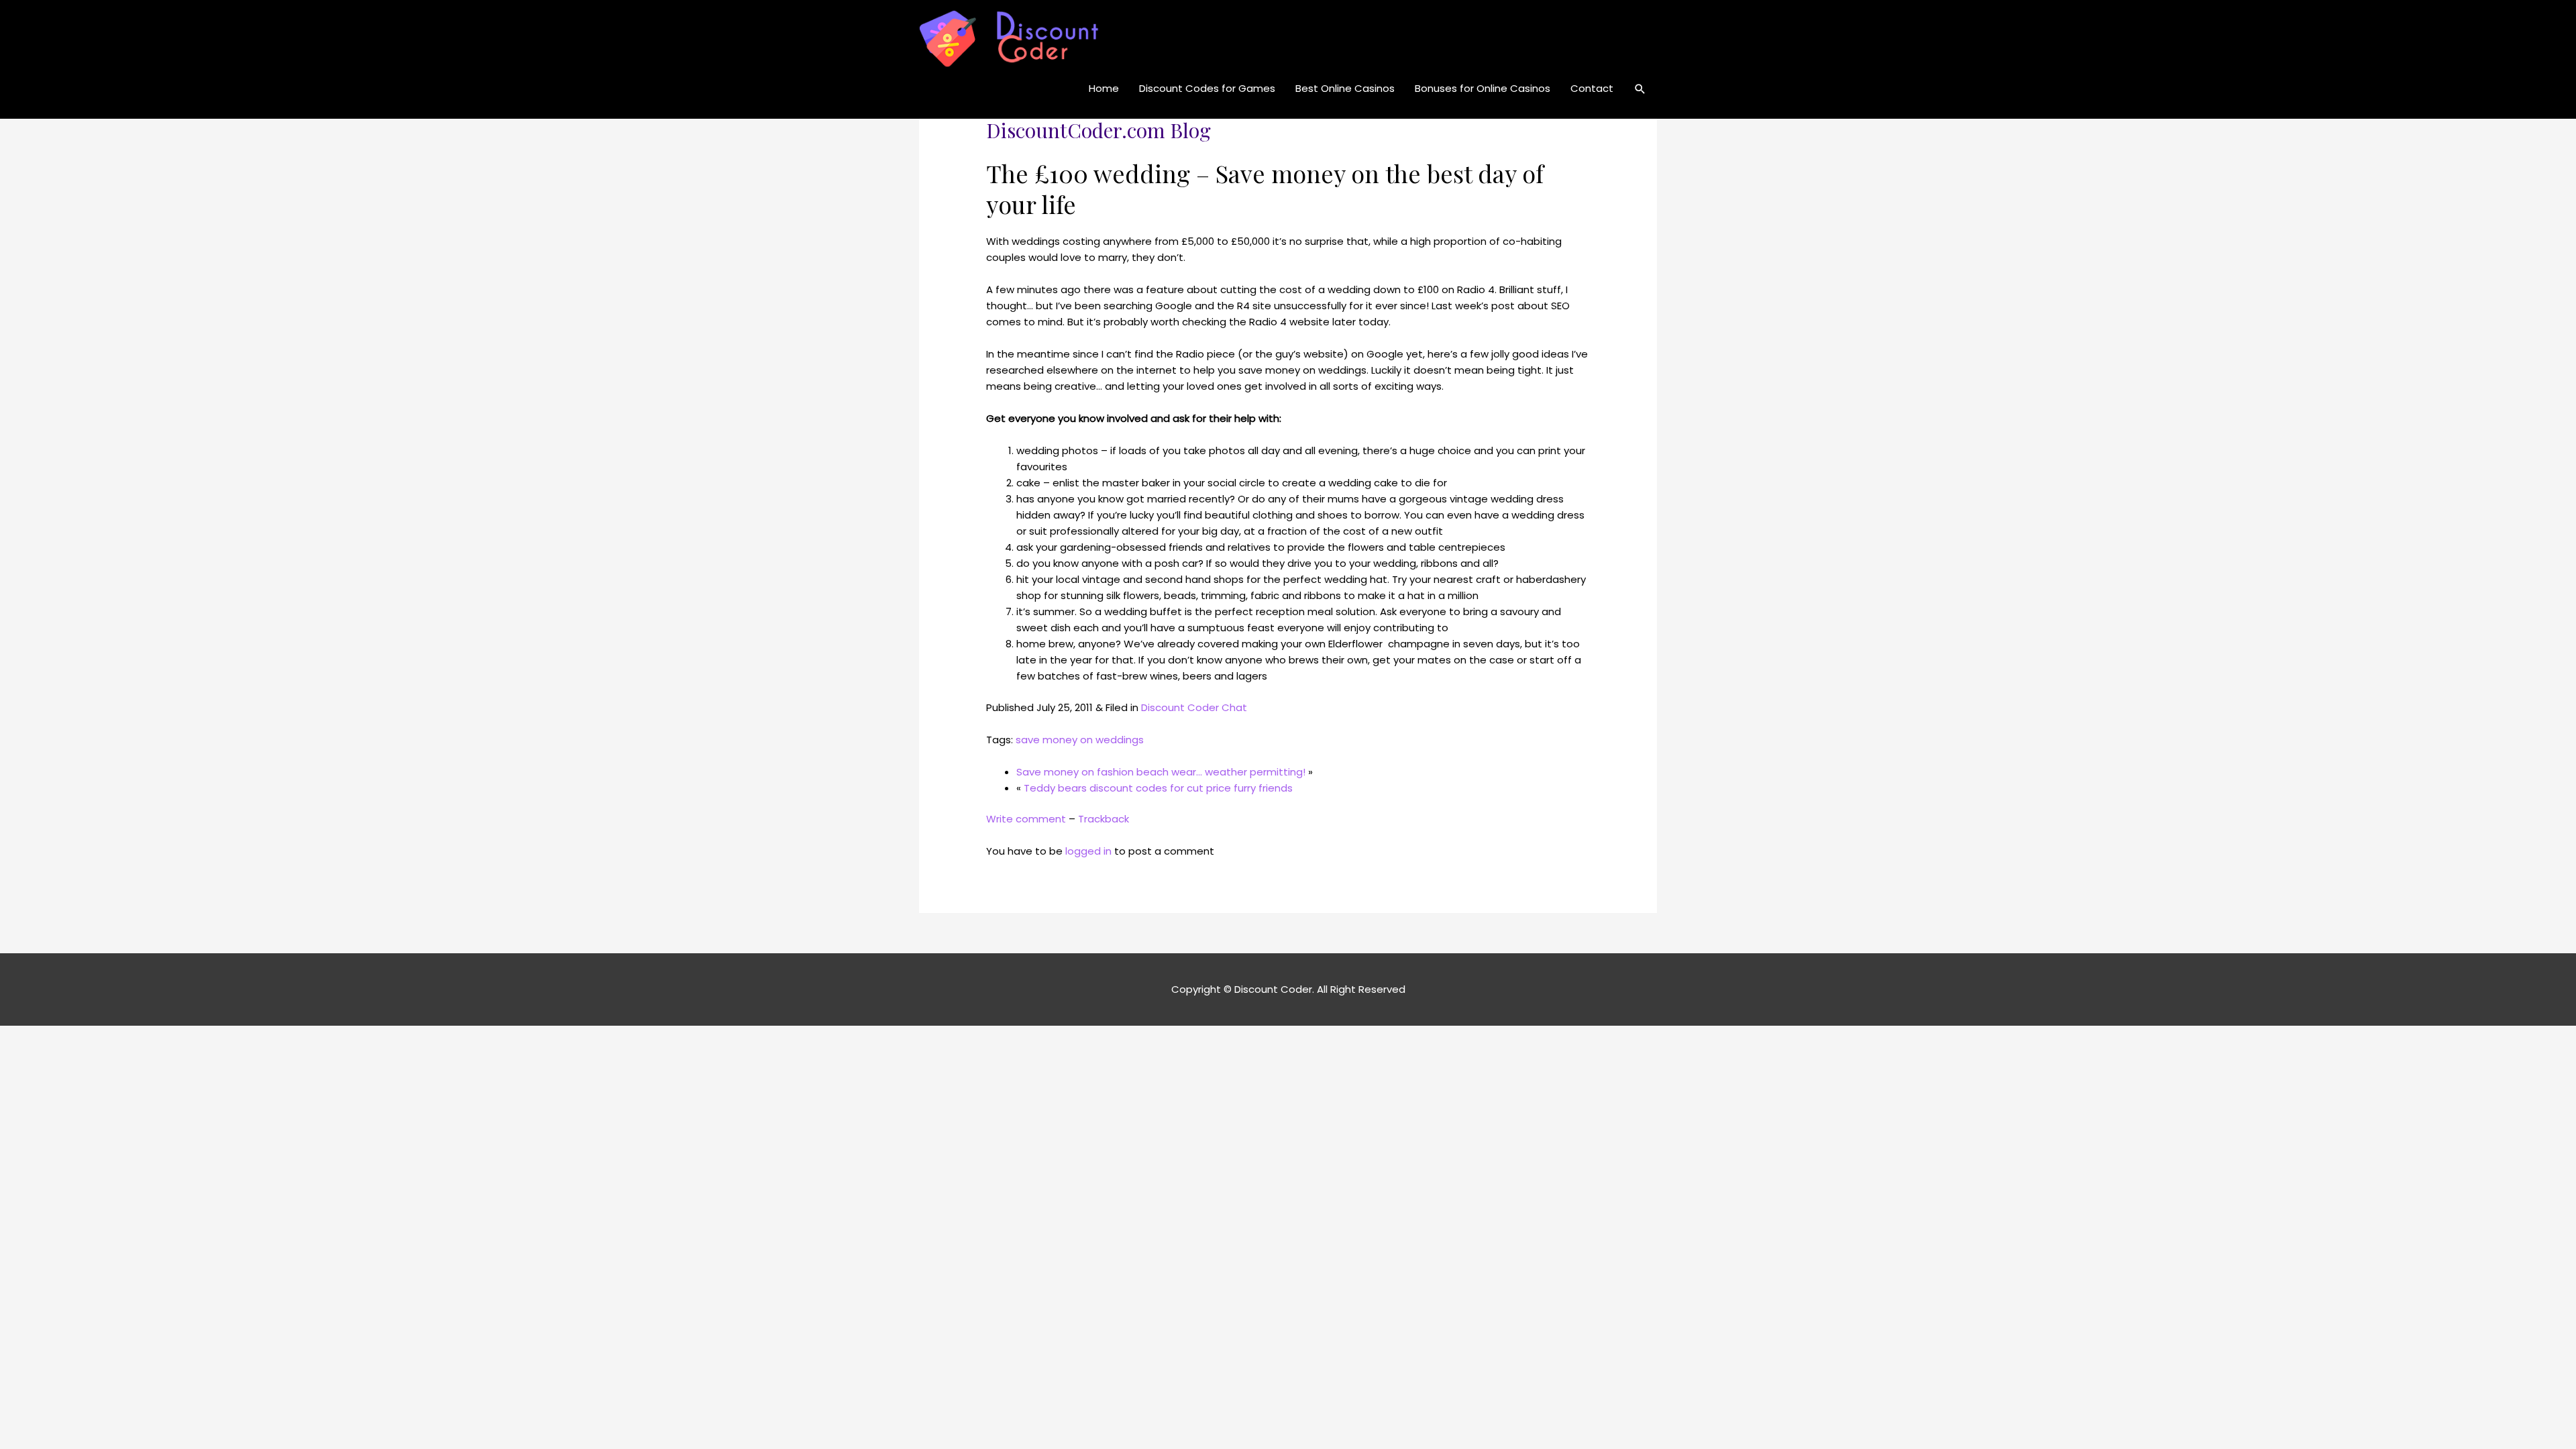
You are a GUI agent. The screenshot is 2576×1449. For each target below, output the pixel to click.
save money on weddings (1080, 740)
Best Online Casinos (1345, 88)
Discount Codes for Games (1207, 88)
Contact (1592, 88)
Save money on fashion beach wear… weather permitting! (1161, 772)
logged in (1088, 851)
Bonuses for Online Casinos (1483, 88)
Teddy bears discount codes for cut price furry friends (1158, 788)
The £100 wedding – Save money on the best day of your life (1265, 189)
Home (1104, 88)
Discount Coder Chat (1194, 707)
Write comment (1026, 819)
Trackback (1104, 819)
